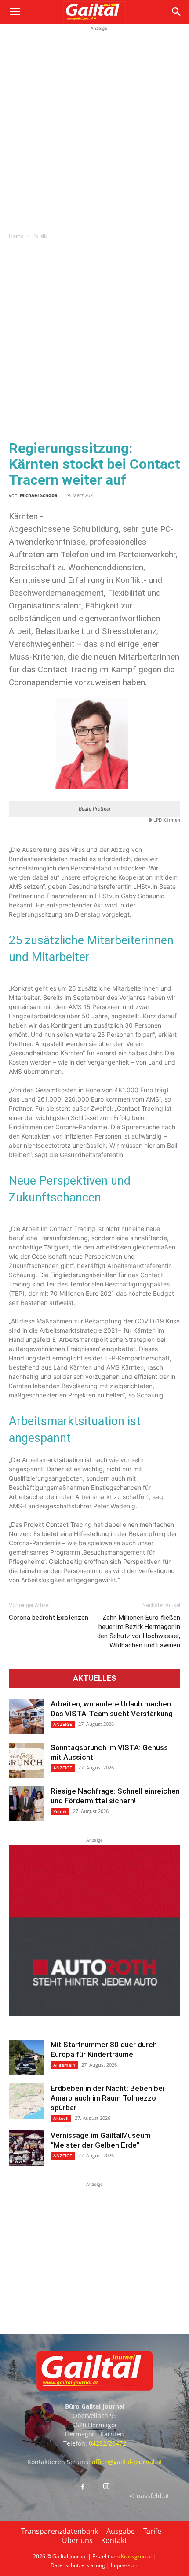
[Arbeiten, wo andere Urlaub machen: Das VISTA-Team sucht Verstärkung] (26, 1717)
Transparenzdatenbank (60, 2531)
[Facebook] (83, 2487)
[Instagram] (106, 2487)
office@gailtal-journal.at (127, 2462)
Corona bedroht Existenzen (49, 1618)
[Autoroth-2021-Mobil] (94, 2014)
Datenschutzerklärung (78, 2565)
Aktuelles (94, 1678)
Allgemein (64, 2065)
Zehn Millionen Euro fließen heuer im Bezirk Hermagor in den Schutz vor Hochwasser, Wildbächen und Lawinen (139, 1631)
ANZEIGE (63, 1724)
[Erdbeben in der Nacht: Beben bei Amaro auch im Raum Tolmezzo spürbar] (26, 2101)
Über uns (77, 2540)
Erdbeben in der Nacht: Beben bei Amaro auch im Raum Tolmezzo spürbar (107, 2098)
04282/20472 (107, 2443)
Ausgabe (121, 2531)
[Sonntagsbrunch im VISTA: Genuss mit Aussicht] (26, 1760)
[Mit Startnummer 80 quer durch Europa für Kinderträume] (26, 2057)
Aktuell (61, 2118)
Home (16, 236)
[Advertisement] (94, 128)
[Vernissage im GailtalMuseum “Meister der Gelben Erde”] (26, 2148)
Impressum (125, 2565)
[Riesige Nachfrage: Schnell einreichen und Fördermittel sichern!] (26, 1804)
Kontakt (114, 2540)
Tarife (152, 2531)
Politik (39, 236)
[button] (15, 12)
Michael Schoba (39, 495)
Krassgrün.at (136, 2556)
